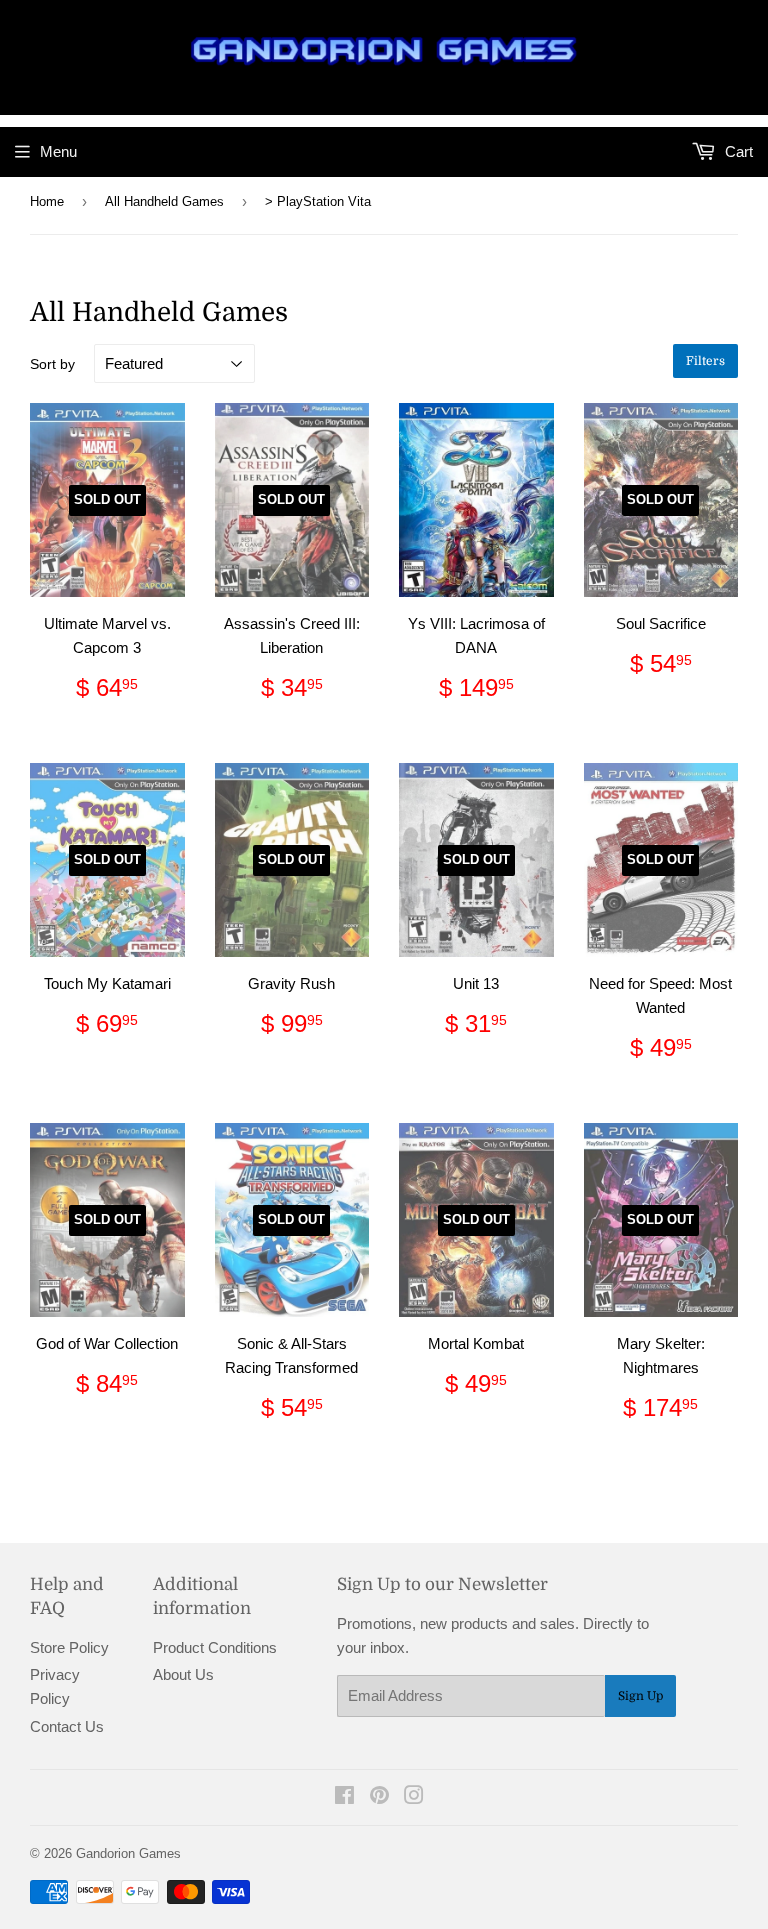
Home (47, 201)
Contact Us (67, 1726)
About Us (183, 1674)
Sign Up (640, 1696)
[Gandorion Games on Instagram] (414, 1797)
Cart (737, 151)
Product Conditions (215, 1647)
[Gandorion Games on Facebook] (344, 1797)
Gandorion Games (128, 1853)
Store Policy (69, 1647)
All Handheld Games (164, 201)
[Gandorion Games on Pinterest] (379, 1797)
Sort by (52, 364)
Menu (58, 151)
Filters (705, 361)
